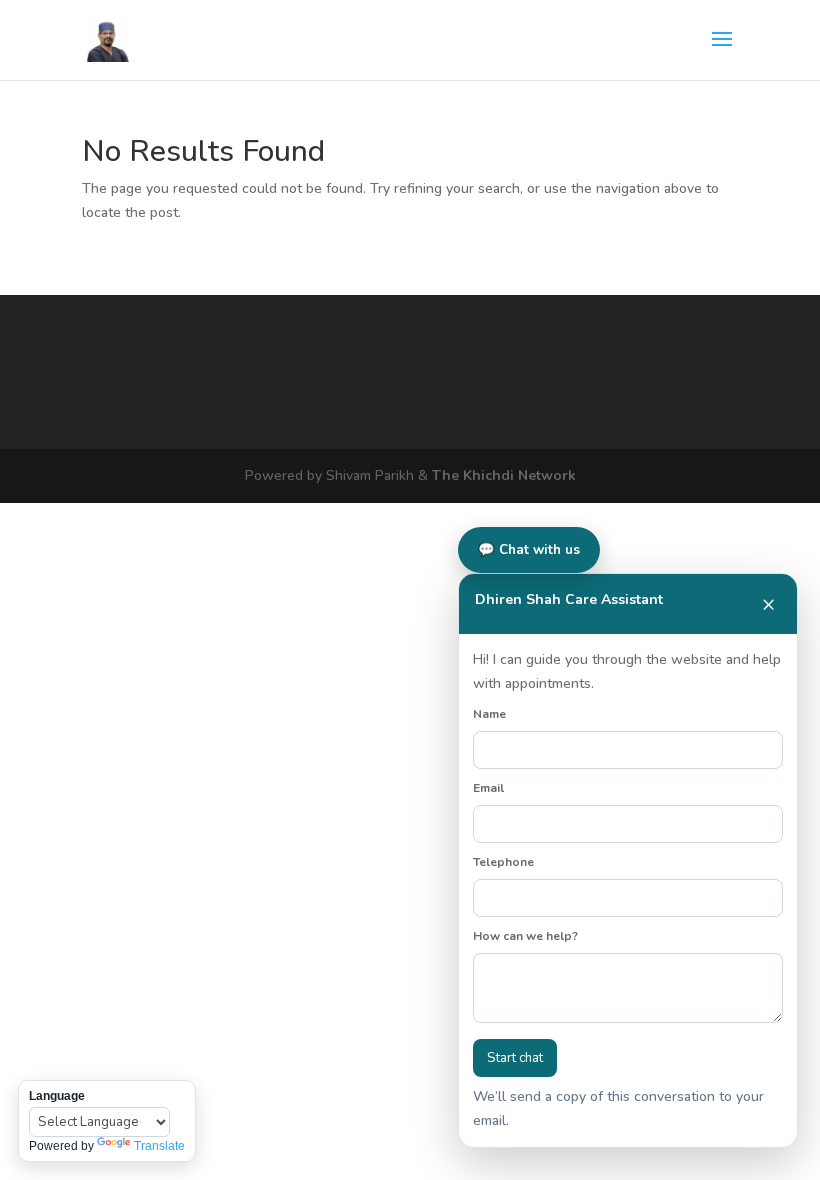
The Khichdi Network (504, 475)
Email (488, 788)
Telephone (503, 862)
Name (489, 714)
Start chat (515, 1058)
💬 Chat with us (529, 550)
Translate (159, 1146)
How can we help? (525, 936)
